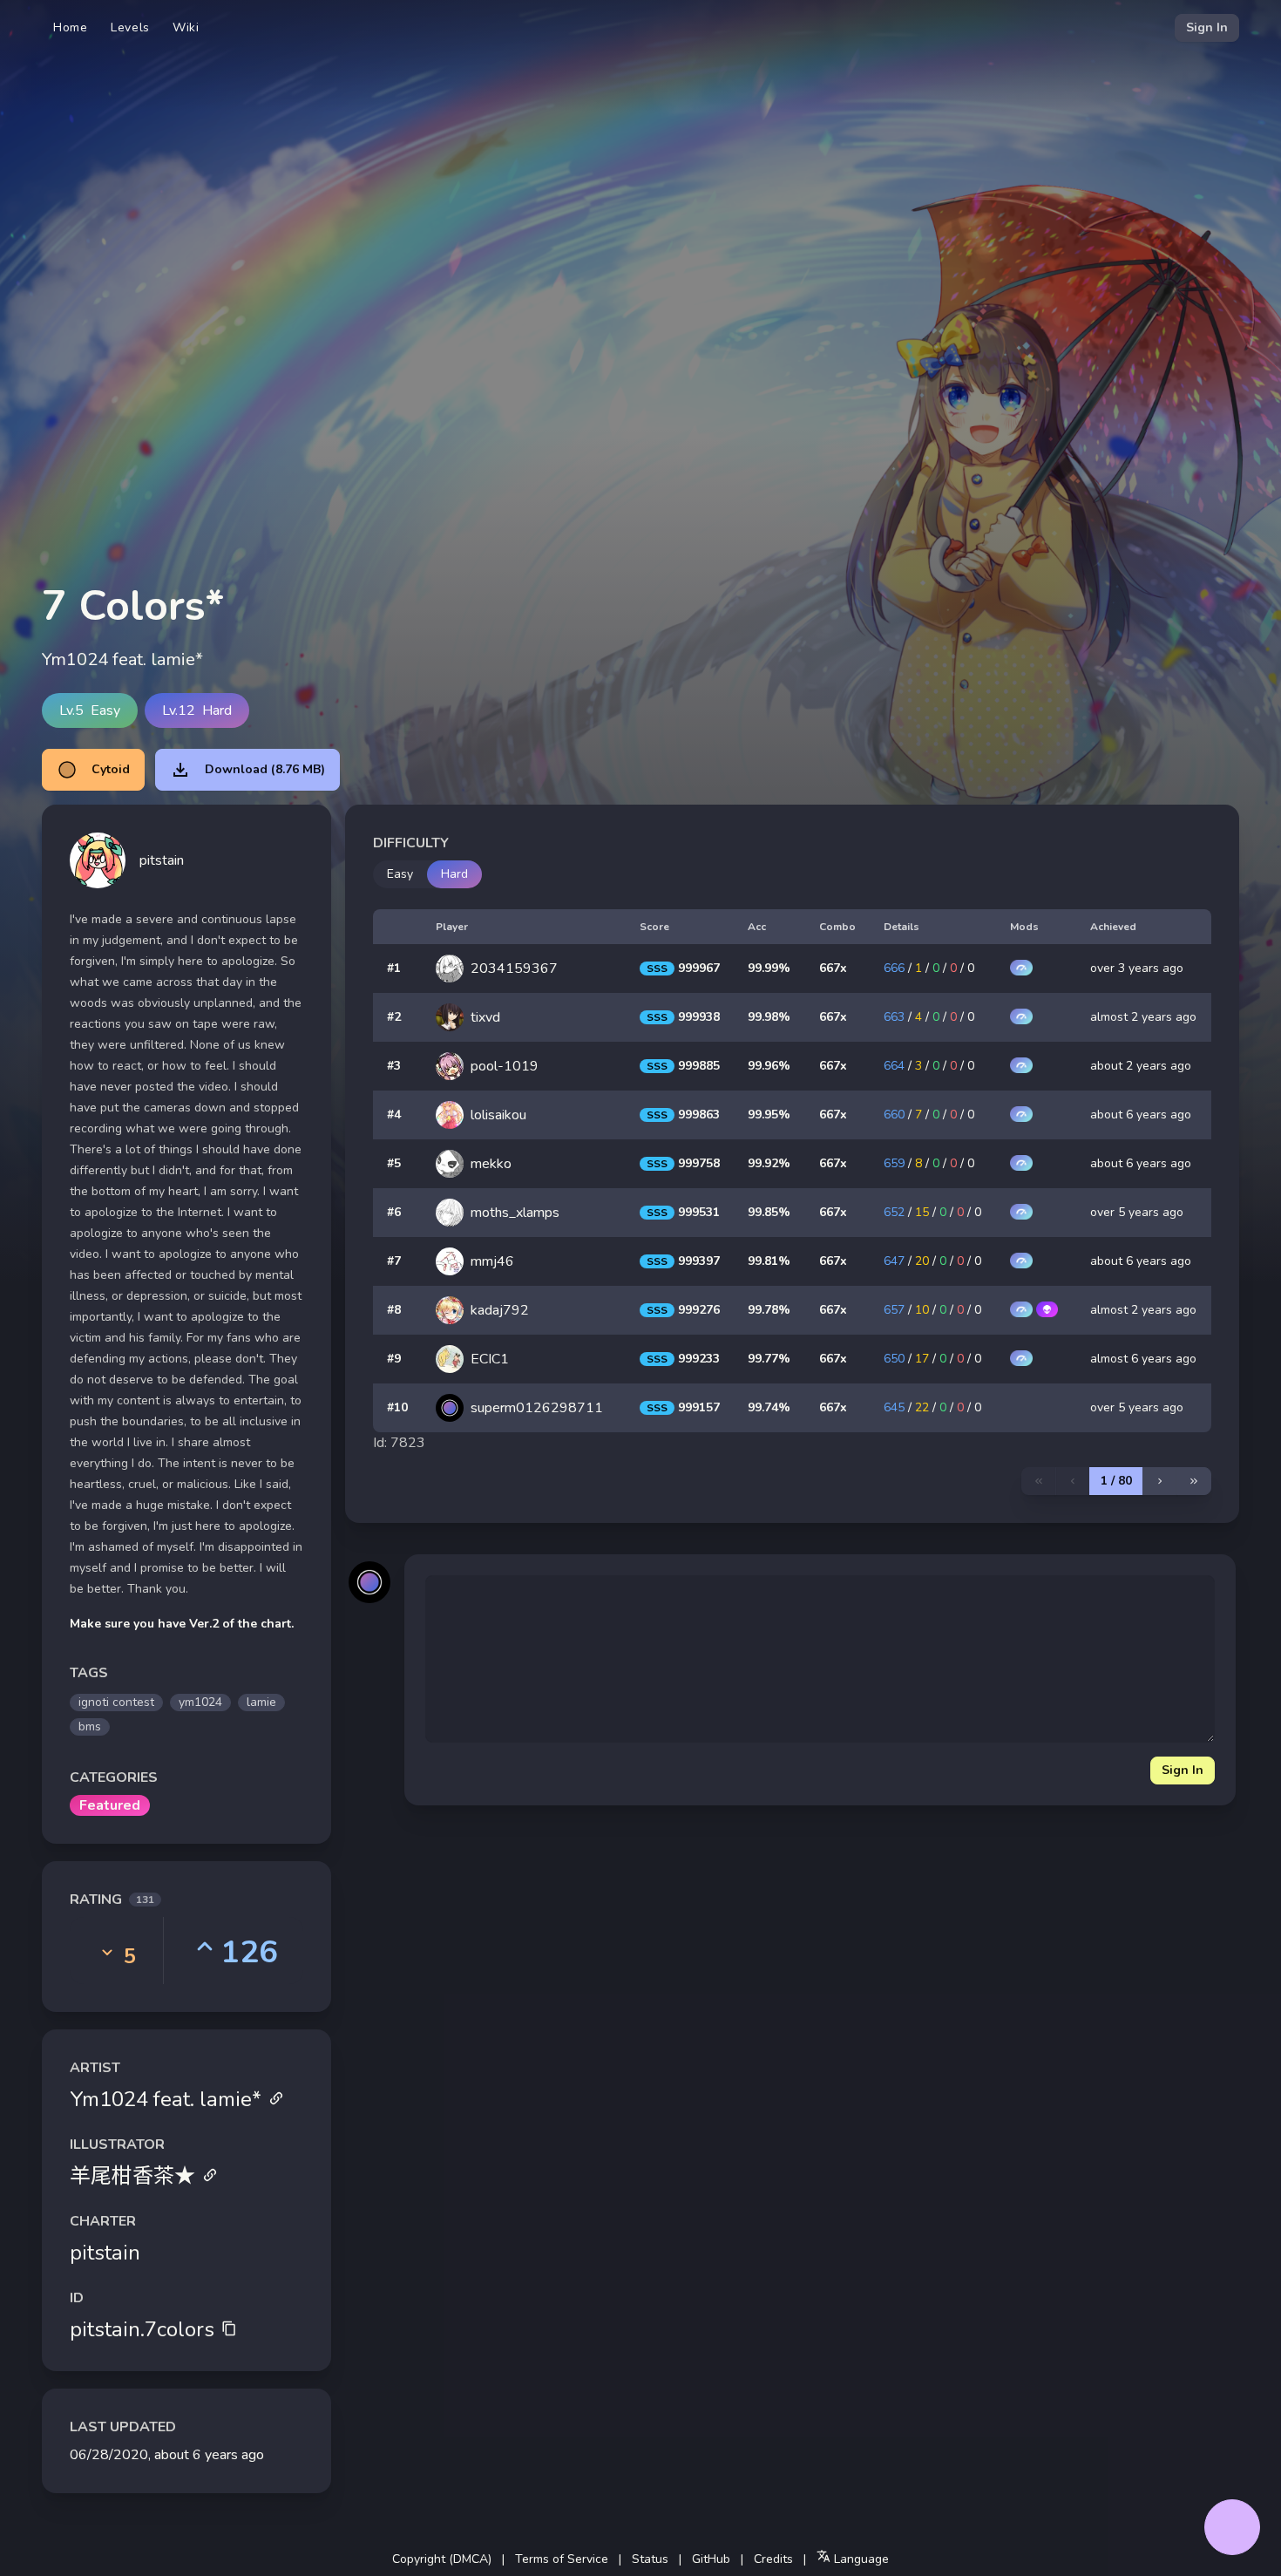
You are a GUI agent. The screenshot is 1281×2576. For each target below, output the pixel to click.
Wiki (186, 27)
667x (833, 968)
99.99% (769, 968)
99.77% (769, 1359)
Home (71, 27)
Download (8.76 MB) (265, 769)
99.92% (769, 1163)
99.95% (769, 1115)
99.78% (769, 1310)
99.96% (769, 1066)
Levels (130, 27)
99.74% (769, 1407)
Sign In (1207, 27)
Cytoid (111, 769)
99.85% (769, 1212)
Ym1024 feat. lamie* (166, 2099)
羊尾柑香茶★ (132, 2176)
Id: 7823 (399, 1443)
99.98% (769, 1017)
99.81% (769, 1261)
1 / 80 (1116, 1481)
